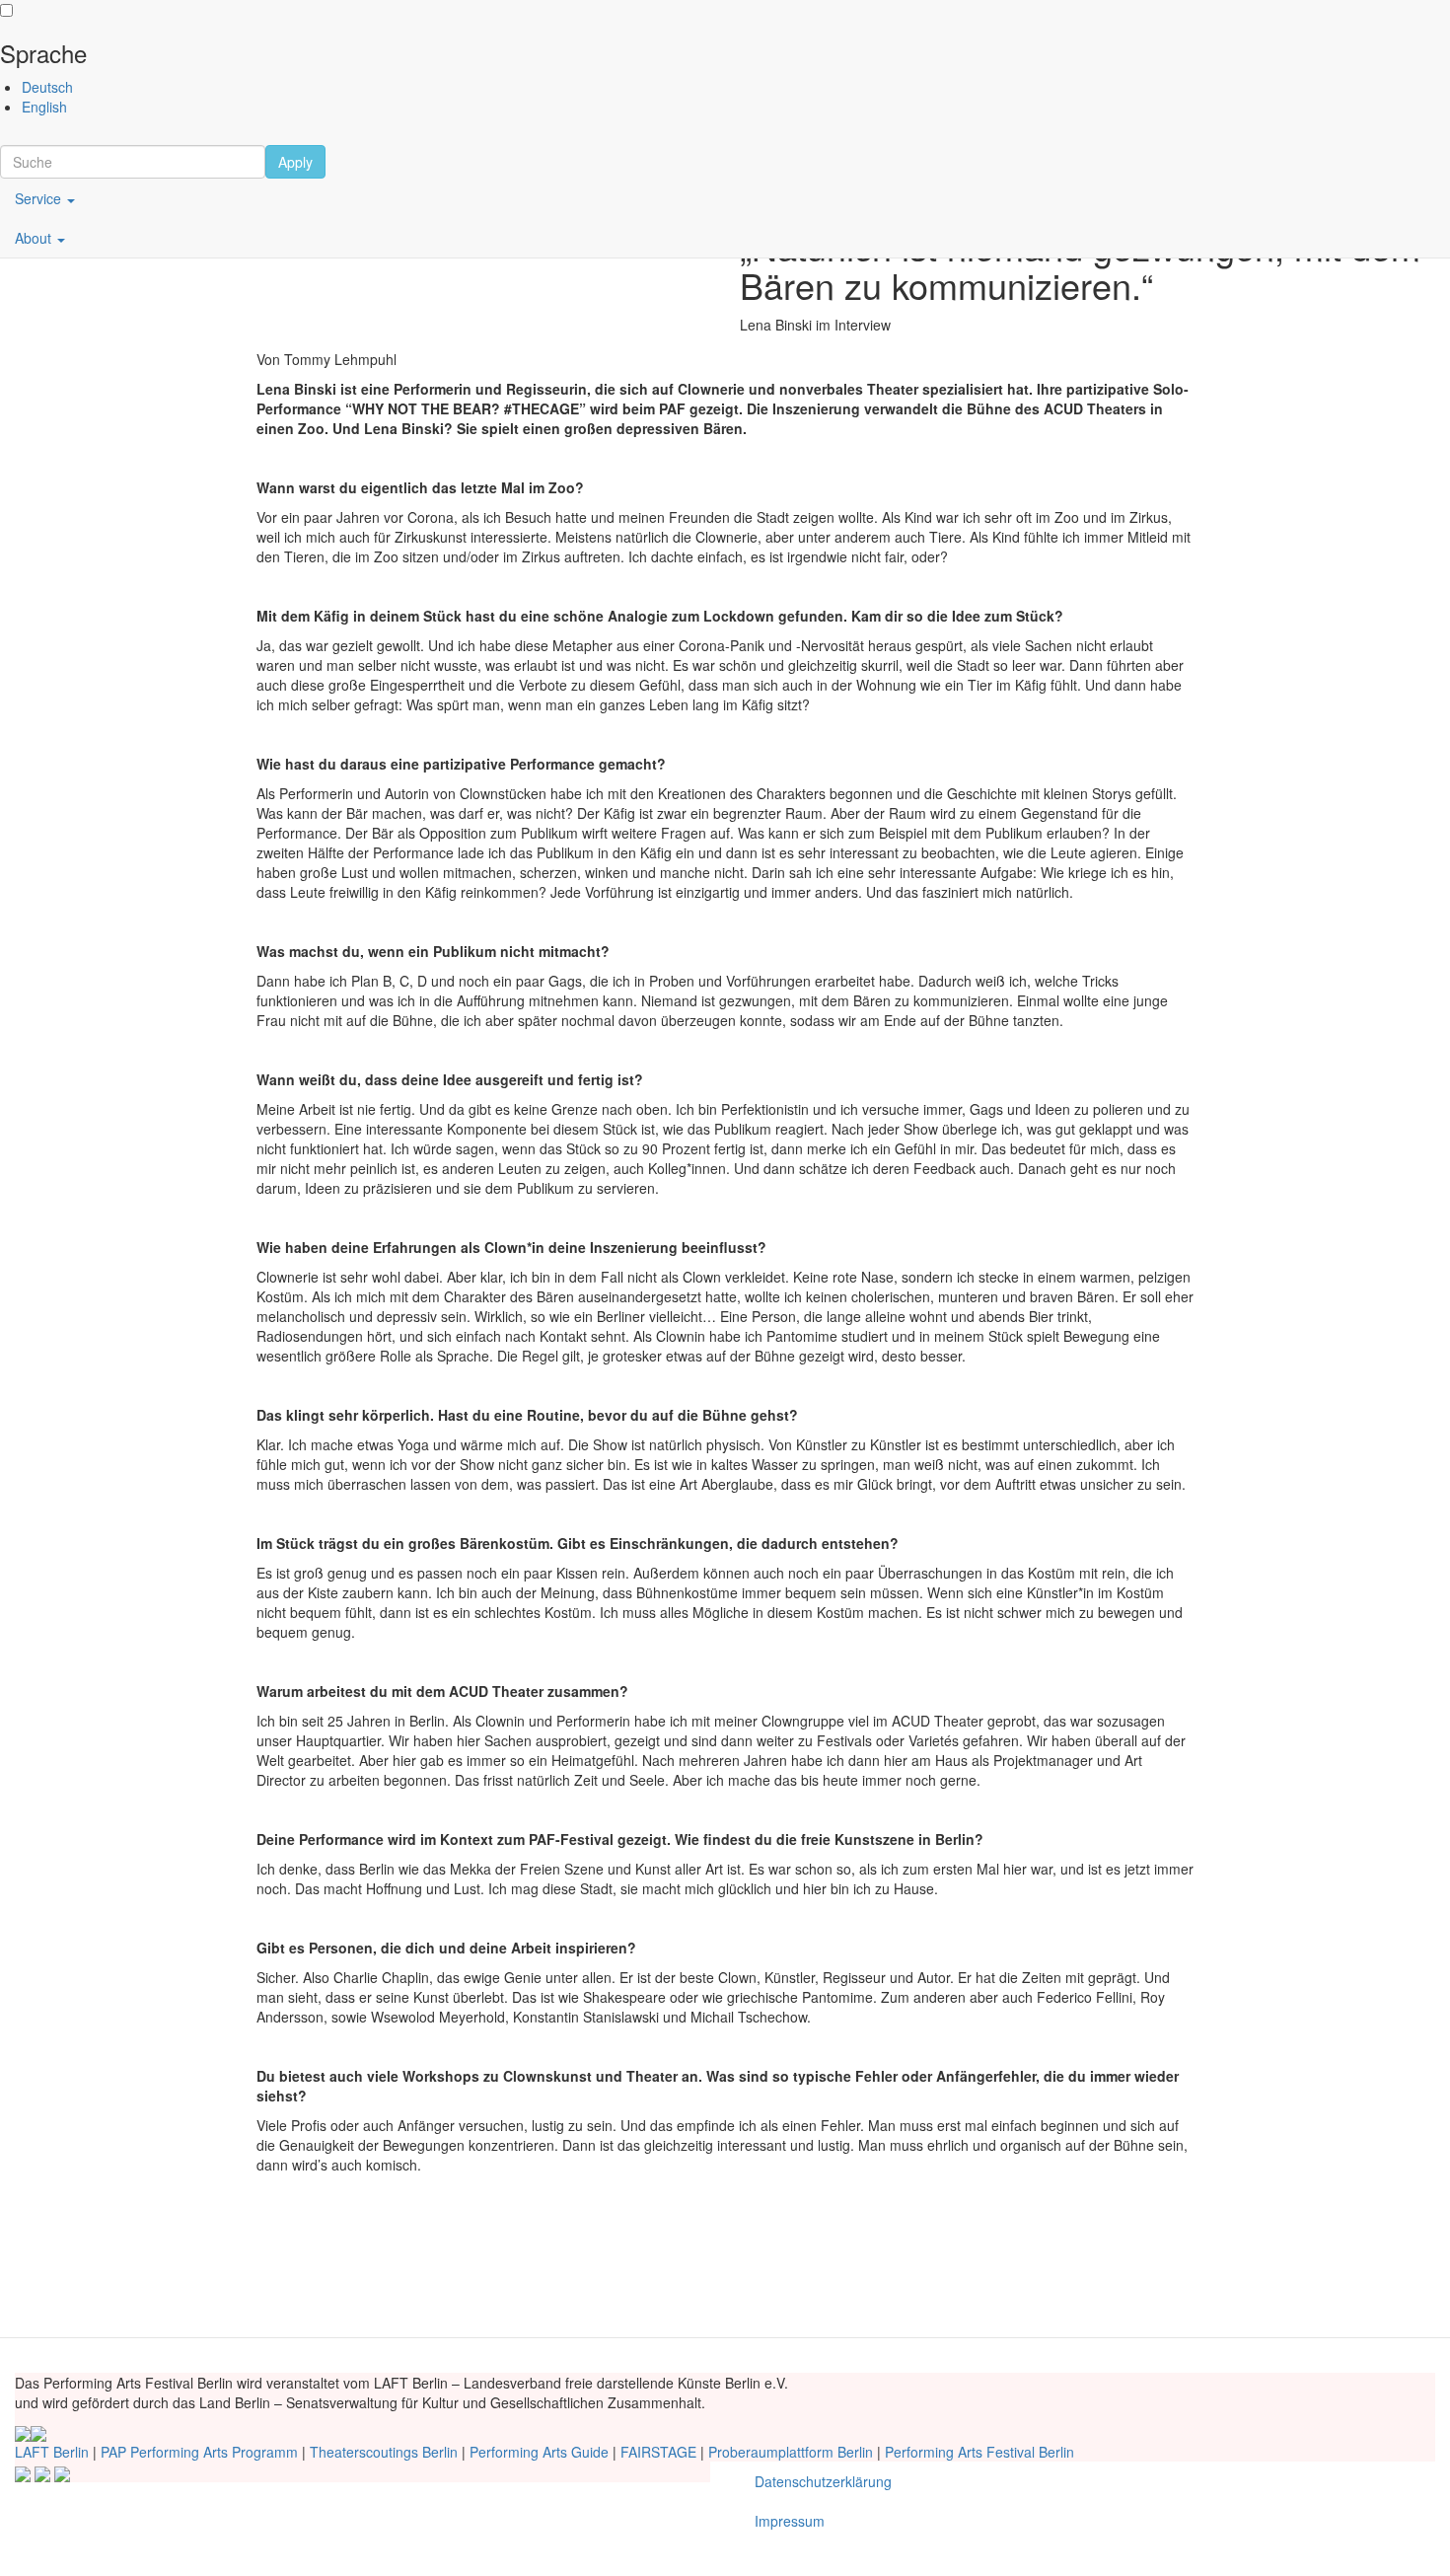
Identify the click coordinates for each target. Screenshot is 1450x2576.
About (35, 238)
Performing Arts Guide (539, 2452)
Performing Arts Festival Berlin (979, 2452)
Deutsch (47, 87)
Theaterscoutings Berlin (384, 2452)
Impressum (790, 2521)
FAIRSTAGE (658, 2452)
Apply (295, 162)
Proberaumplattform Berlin (791, 2452)
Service (40, 198)
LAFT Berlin (52, 2452)
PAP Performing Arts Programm (199, 2452)
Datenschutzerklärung (823, 2481)
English (44, 107)
